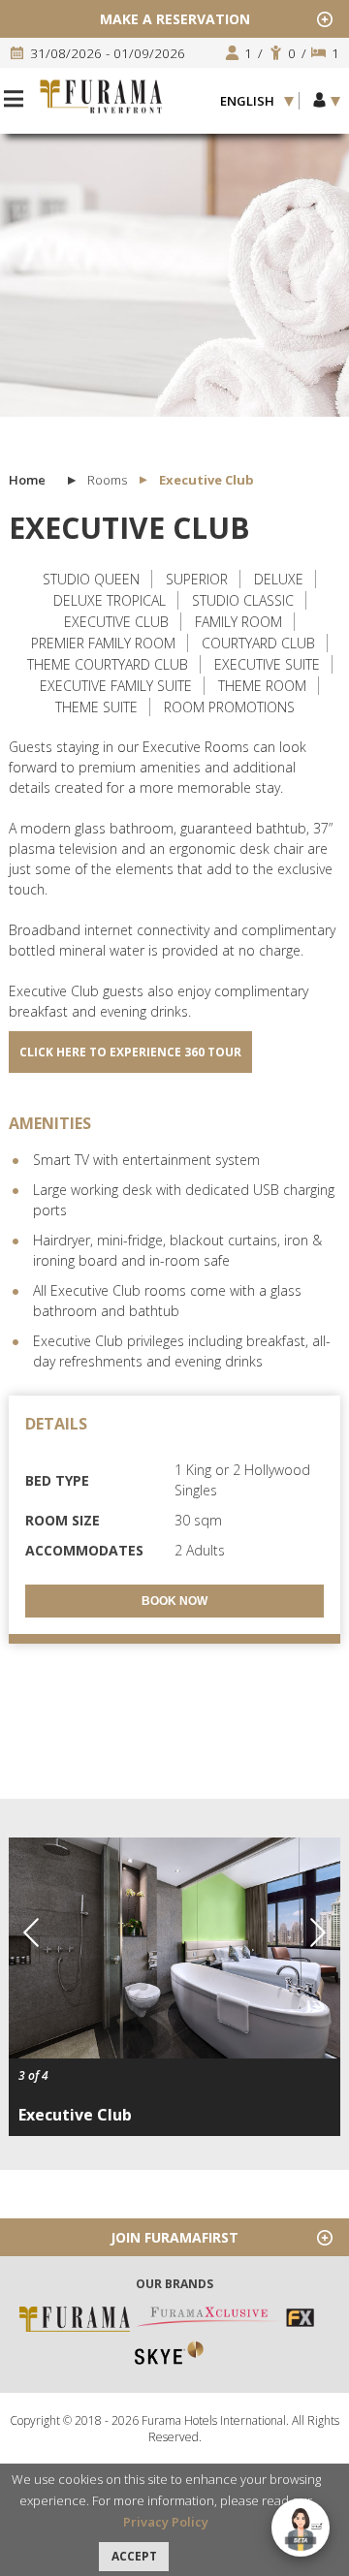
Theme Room (262, 686)
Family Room (238, 622)
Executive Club (116, 622)
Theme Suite (96, 707)
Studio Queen (91, 579)
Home (27, 480)
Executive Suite (267, 664)
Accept (134, 2556)
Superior (197, 579)
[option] (174, 271)
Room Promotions (229, 707)
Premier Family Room (103, 643)
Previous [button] (31, 1932)
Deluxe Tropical (110, 600)
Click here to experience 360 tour (130, 1052)
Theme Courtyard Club (108, 664)
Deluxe (279, 579)
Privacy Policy (166, 2522)
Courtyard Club (258, 643)
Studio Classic (243, 600)
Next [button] (318, 1932)
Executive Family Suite (116, 686)
